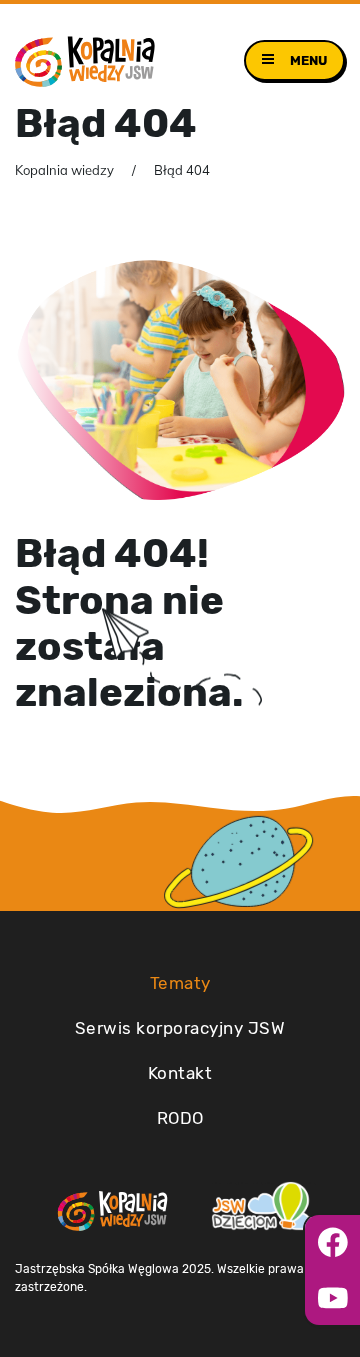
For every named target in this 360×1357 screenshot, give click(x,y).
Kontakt (180, 1073)
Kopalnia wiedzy (64, 170)
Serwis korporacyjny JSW (180, 1028)
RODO (180, 1118)
